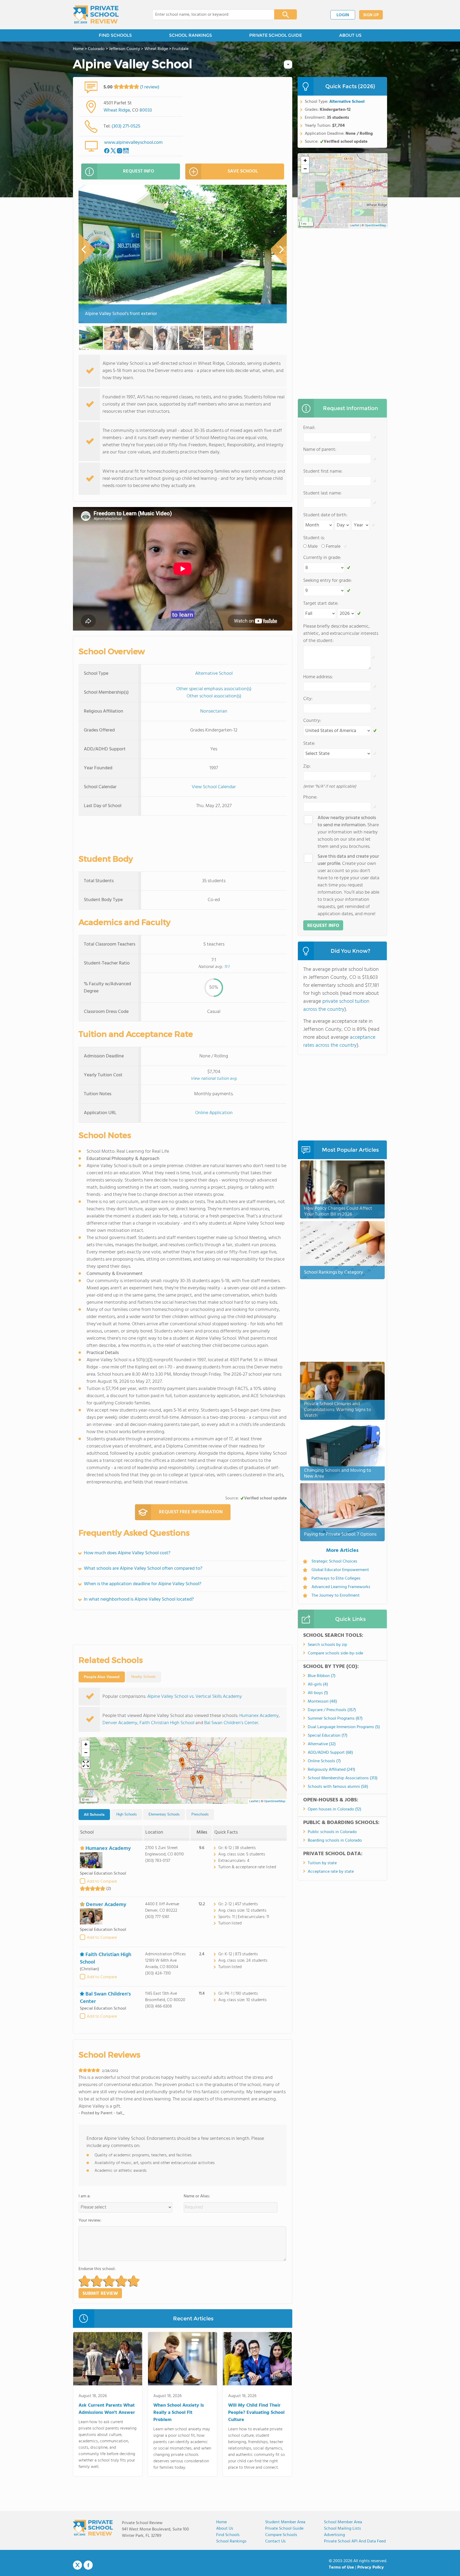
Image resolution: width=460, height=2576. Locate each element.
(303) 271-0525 (126, 126)
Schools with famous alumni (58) (338, 1787)
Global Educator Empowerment (340, 1570)
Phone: (310, 797)
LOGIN (343, 15)
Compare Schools (281, 2535)
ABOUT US (350, 35)
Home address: (318, 677)
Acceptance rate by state (331, 1872)
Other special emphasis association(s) (214, 689)
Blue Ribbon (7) (322, 1676)
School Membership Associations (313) (343, 1778)
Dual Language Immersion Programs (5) (344, 1727)
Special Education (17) (328, 1736)
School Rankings (231, 2541)
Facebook (88, 2565)
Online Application (214, 1113)
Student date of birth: (325, 515)
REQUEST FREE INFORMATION (191, 1512)
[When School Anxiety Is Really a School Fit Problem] (182, 2360)
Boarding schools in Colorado (335, 1841)
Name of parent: (320, 450)
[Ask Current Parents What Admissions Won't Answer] (108, 2360)
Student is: (314, 538)
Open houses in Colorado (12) (334, 1809)
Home (221, 2522)
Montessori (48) (322, 1702)
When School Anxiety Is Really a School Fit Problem (179, 2413)
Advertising (334, 2535)
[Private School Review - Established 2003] (96, 15)
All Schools (94, 1814)
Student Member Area (285, 2522)
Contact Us (275, 2541)
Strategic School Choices (334, 1561)
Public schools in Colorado (332, 1832)
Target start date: (321, 604)
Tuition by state (322, 1863)
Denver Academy (120, 1723)
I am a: (85, 2196)
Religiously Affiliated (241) (331, 1770)
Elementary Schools (164, 1814)
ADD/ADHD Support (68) (330, 1753)
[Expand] (86, 1764)
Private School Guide (284, 2529)
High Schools (127, 1814)
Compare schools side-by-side (335, 1653)
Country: (312, 721)
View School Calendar (214, 787)
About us (225, 2529)
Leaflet (254, 1801)
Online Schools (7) (324, 1761)
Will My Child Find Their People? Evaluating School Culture (256, 2413)
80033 (146, 110)
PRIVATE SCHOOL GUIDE (276, 35)
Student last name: (322, 493)
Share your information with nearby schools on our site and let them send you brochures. (348, 832)
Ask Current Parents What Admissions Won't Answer (107, 2409)
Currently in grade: (322, 558)
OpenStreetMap (275, 1801)
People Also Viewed (102, 1677)
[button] (183, 1766)
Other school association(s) (214, 696)
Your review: (90, 2221)
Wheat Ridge (117, 110)
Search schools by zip (327, 1645)
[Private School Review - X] (77, 2565)
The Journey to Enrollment (336, 1596)
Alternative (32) (322, 1744)
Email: (309, 428)
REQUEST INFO (139, 171)
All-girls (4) (318, 1684)
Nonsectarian (214, 711)
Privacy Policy (371, 2567)
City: (308, 699)
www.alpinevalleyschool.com (133, 143)
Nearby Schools (143, 1677)
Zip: (307, 766)
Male (313, 547)
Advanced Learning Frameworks (341, 1587)
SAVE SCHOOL (243, 171)
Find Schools (228, 2535)
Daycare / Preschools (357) (332, 1710)
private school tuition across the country (336, 1005)
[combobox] (210, 15)
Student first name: (323, 471)
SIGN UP (371, 15)
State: (309, 744)
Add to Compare (102, 1882)
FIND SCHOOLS (115, 35)
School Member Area (343, 2522)
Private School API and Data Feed (355, 2541)
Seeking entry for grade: (327, 581)
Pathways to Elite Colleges (336, 1579)
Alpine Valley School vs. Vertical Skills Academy (195, 1697)
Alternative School (214, 674)
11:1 (227, 967)
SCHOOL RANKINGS (190, 35)
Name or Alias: (197, 2196)
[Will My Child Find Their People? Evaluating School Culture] (257, 2360)
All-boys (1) (318, 1693)
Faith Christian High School (167, 1723)
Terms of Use (341, 2567)
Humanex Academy (259, 1716)
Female (333, 547)
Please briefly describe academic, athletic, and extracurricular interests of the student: (341, 634)
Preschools (200, 1814)
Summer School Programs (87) (335, 1719)
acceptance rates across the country (339, 1041)
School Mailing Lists (342, 2529)
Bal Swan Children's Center (231, 1723)
